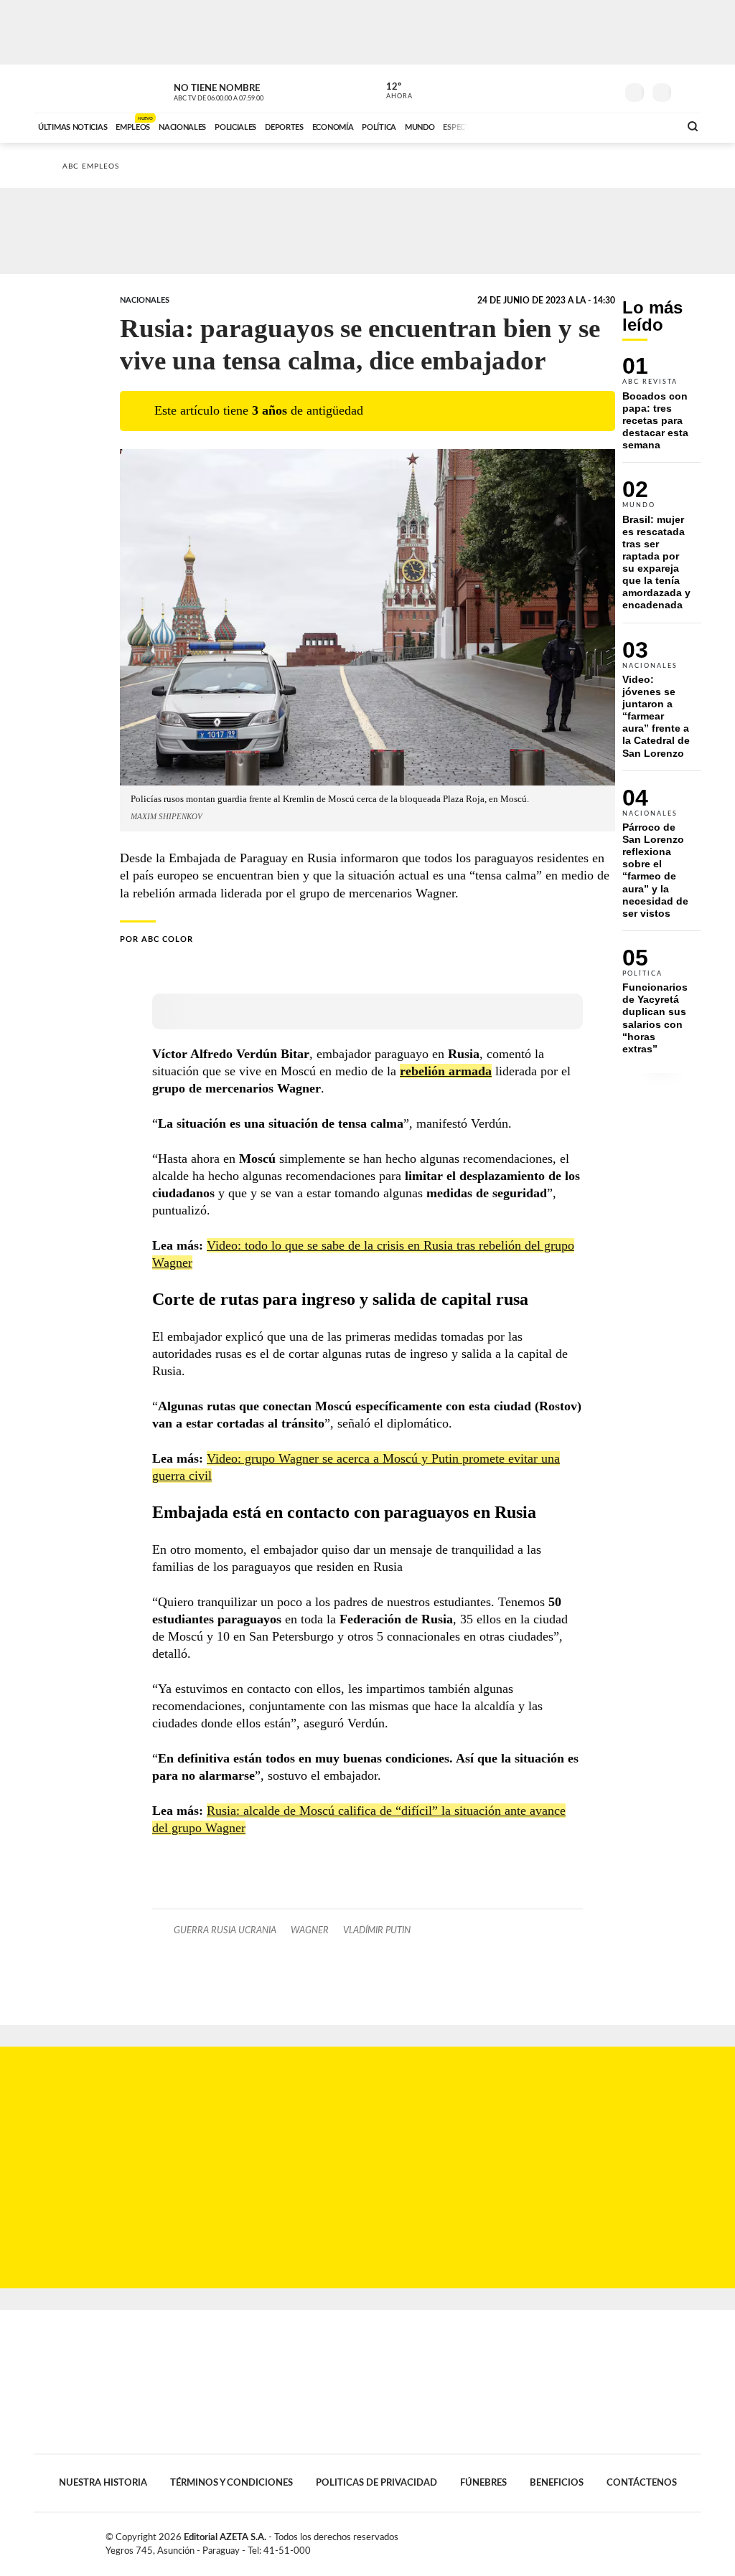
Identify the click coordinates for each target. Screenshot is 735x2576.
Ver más (662, 410)
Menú (689, 91)
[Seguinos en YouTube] (584, 89)
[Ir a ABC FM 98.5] (650, 126)
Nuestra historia (103, 2483)
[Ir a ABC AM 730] (592, 126)
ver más (391, 91)
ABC (71, 89)
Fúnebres (483, 2483)
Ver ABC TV (245, 90)
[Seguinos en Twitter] (562, 89)
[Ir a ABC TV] (553, 126)
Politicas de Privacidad (376, 2483)
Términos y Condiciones (231, 2483)
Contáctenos (642, 2483)
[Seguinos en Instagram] (605, 89)
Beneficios (557, 2483)
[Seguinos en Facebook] (540, 89)
